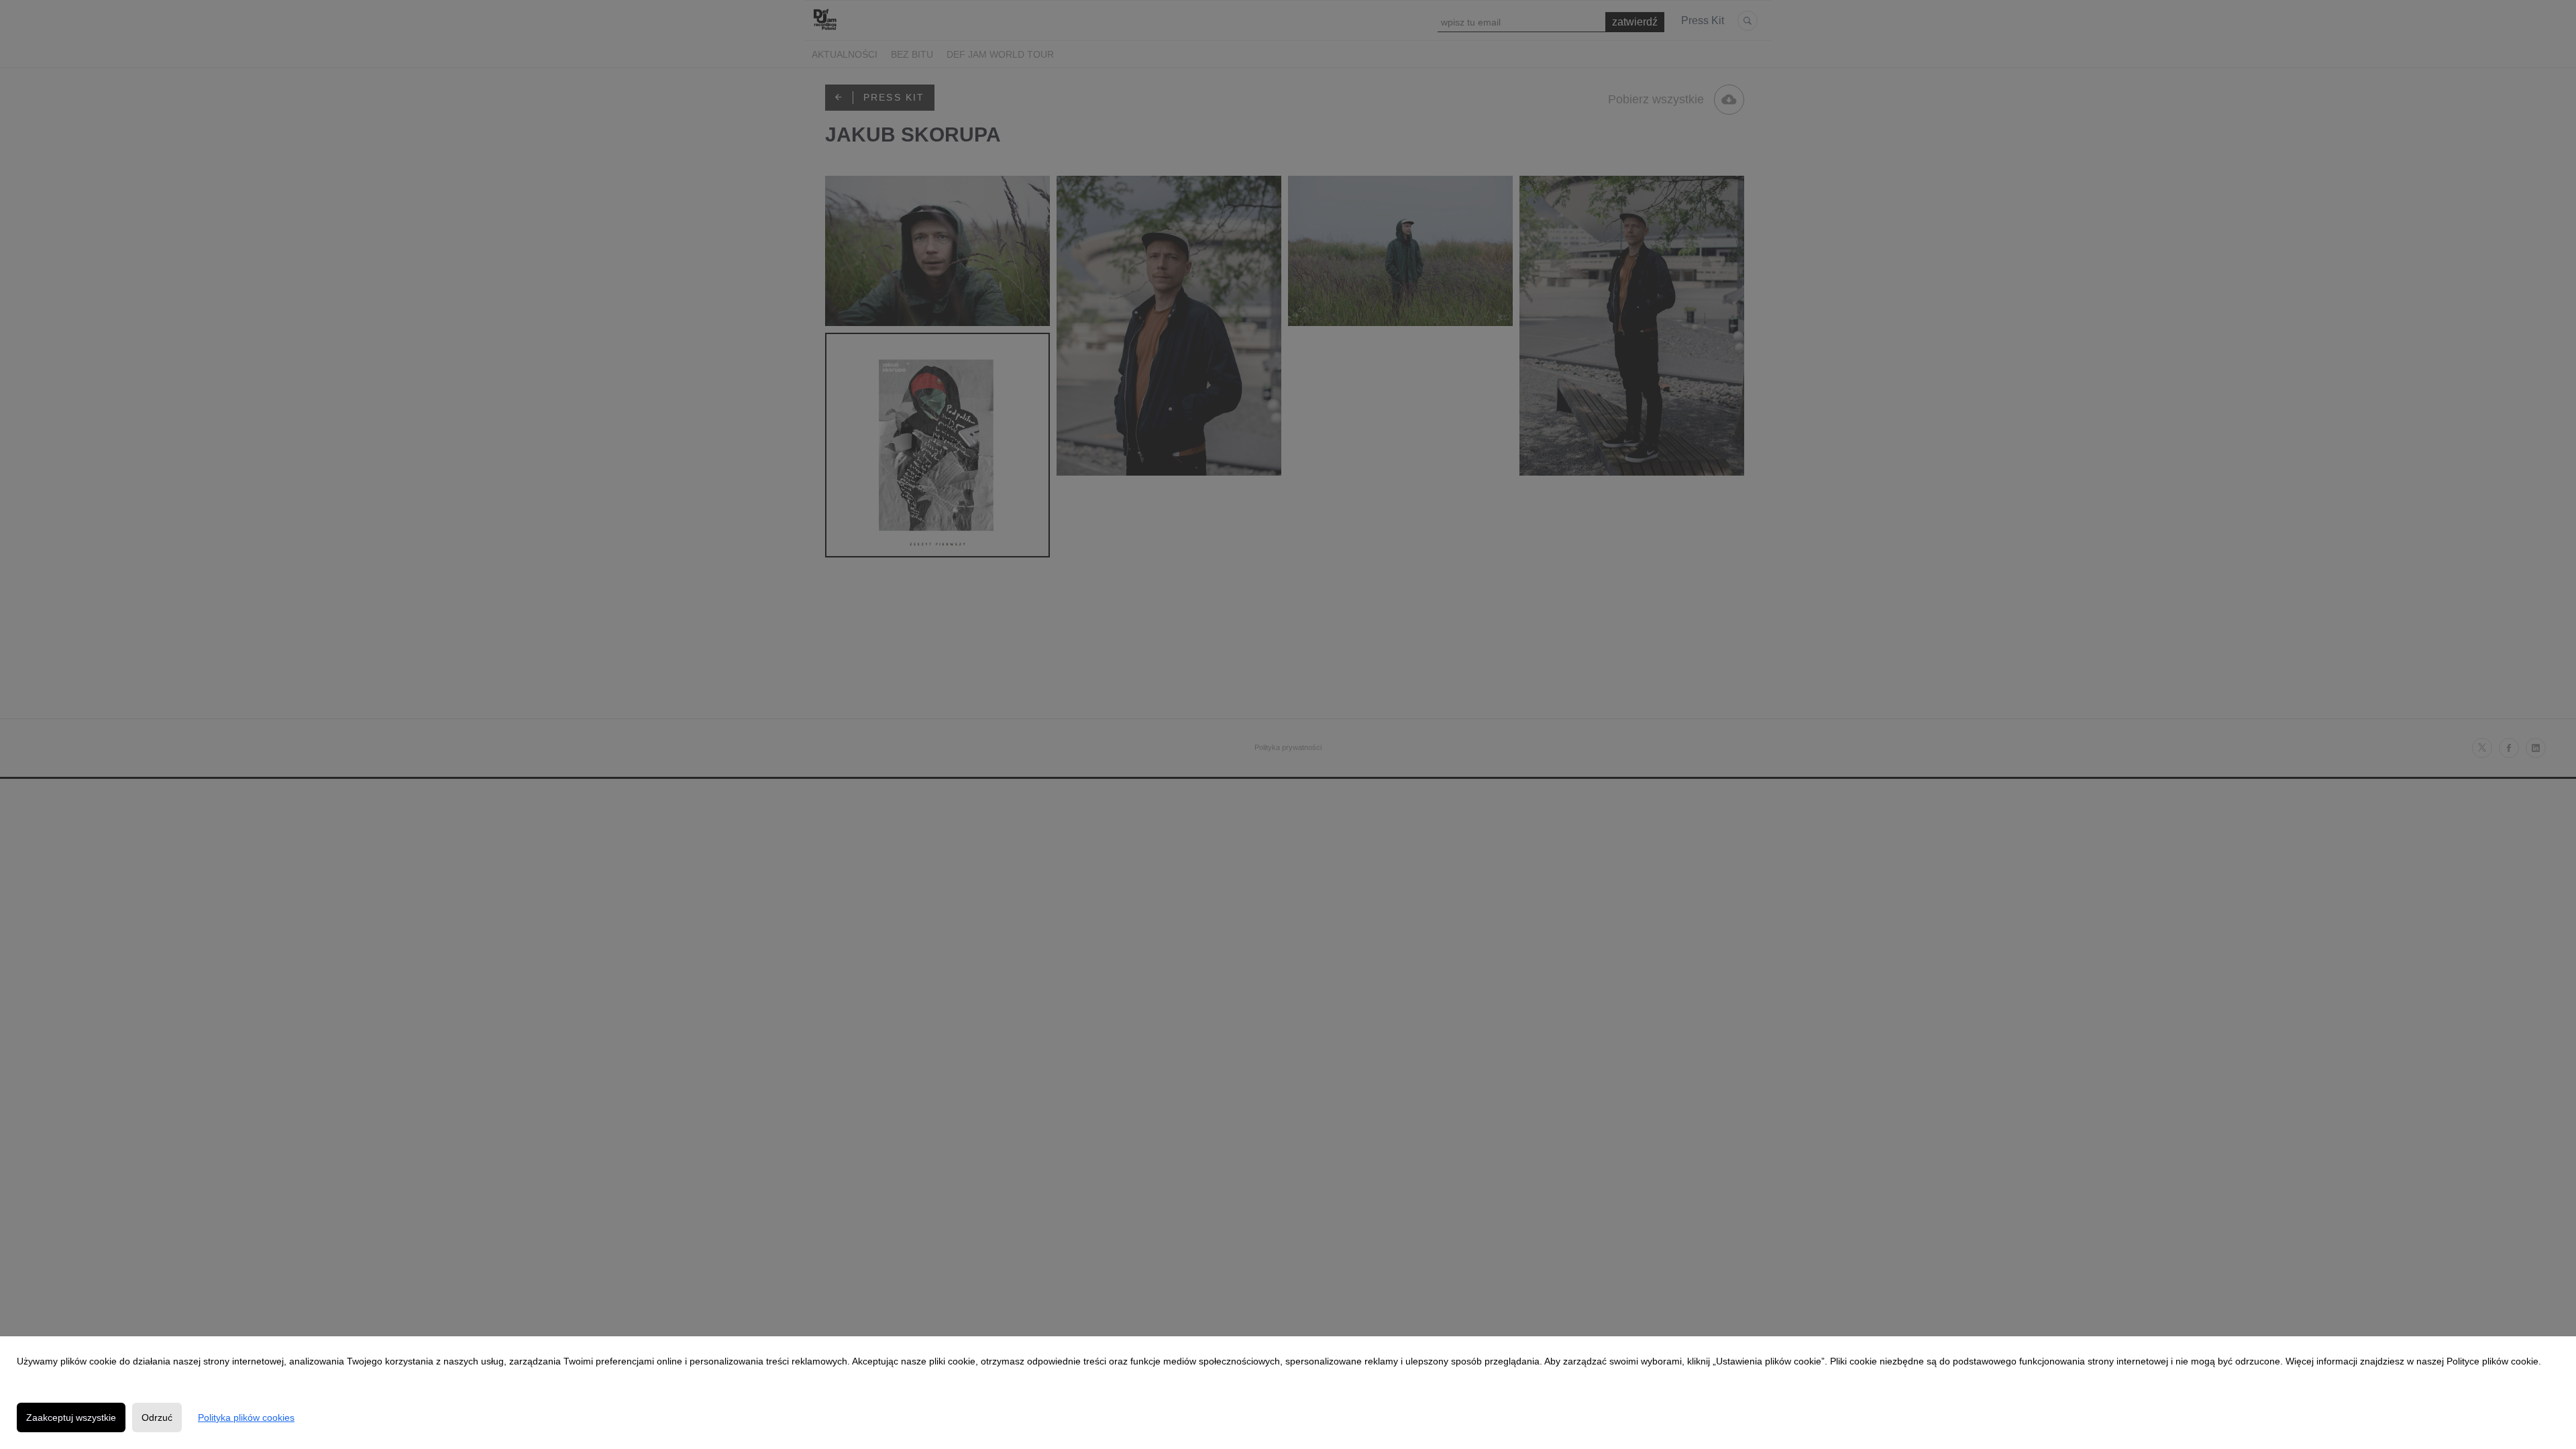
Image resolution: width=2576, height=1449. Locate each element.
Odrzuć (157, 1417)
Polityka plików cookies (246, 1417)
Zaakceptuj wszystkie (71, 1417)
